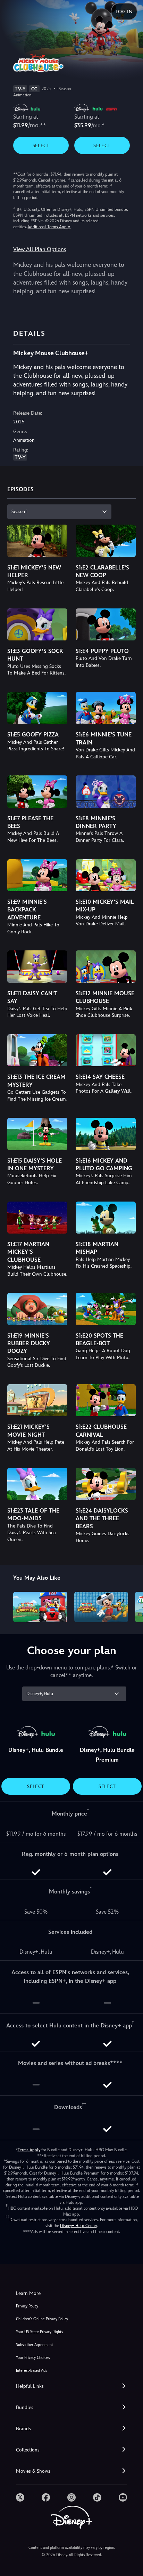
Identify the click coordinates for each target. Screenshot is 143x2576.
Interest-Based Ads (31, 2371)
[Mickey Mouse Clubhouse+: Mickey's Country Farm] (40, 1607)
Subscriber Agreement (35, 2345)
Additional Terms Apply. (49, 227)
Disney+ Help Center (78, 2226)
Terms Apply (29, 2150)
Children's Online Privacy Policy (42, 2319)
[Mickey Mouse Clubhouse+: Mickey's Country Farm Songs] (101, 1607)
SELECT (41, 145)
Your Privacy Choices (33, 2358)
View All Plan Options (40, 249)
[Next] (131, 1606)
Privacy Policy (27, 2306)
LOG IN (124, 11)
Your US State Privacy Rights (39, 2332)
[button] (71, 2386)
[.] (20, 2497)
